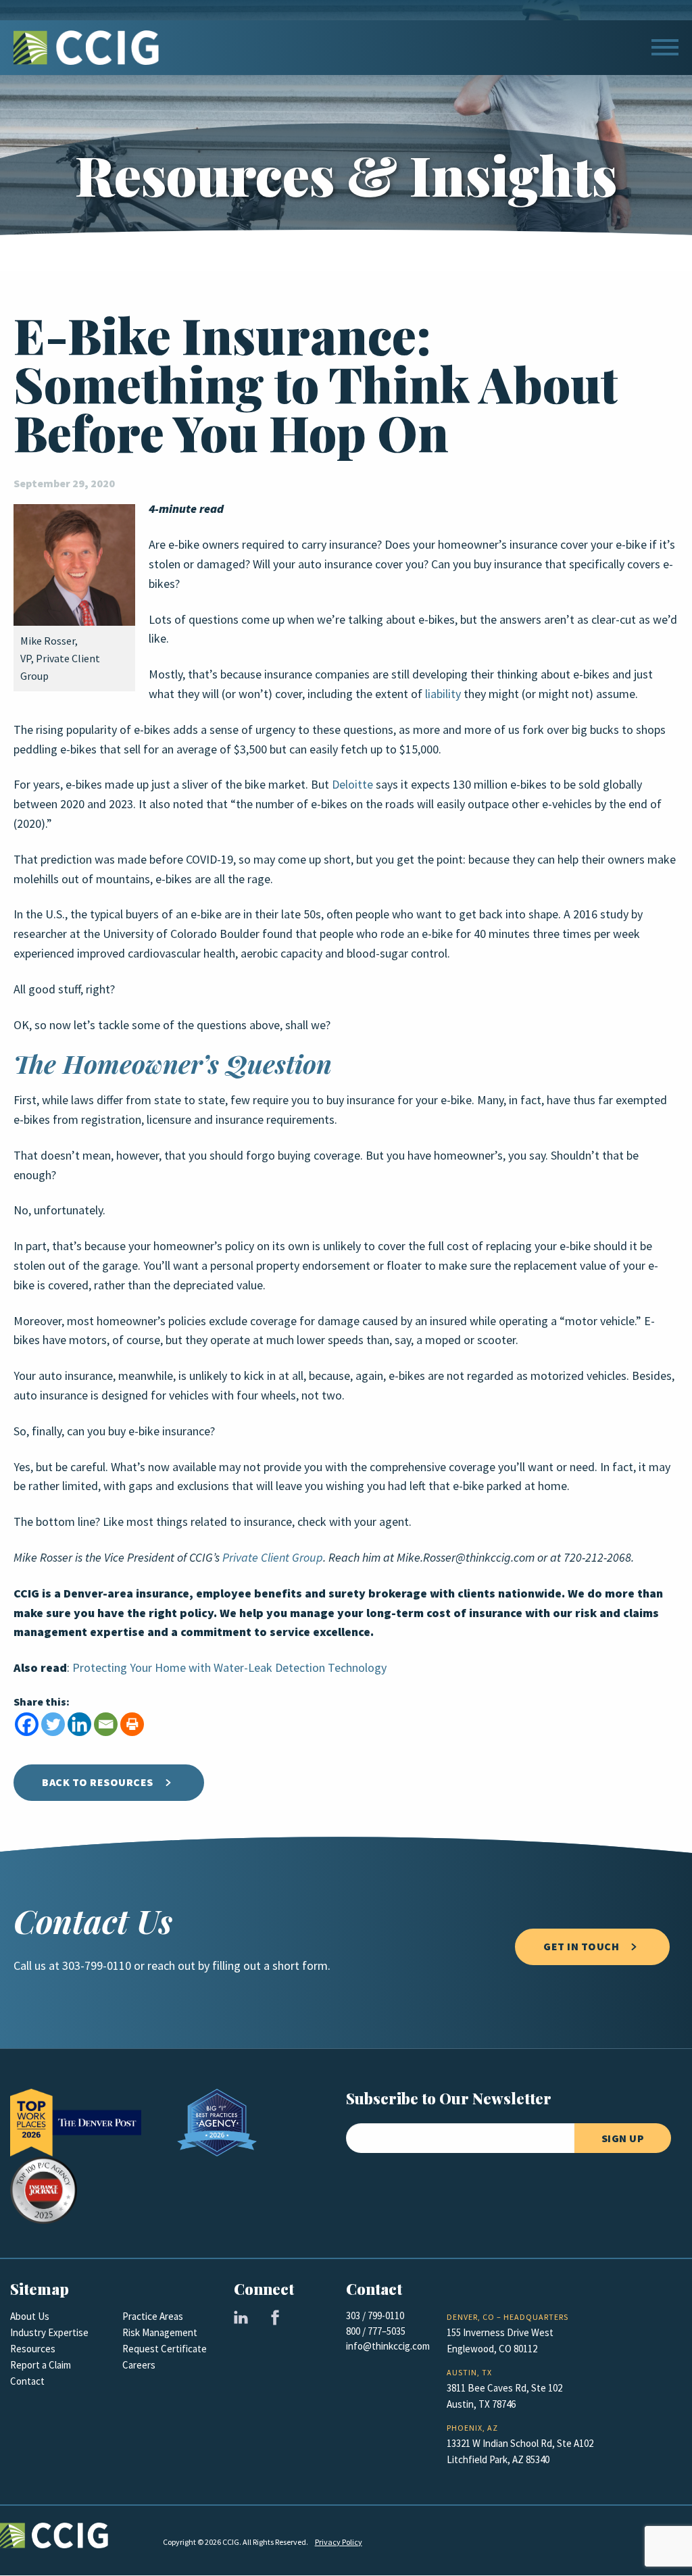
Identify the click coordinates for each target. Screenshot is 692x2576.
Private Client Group (273, 1558)
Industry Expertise (49, 2333)
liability (443, 694)
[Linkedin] (79, 1724)
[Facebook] (27, 1724)
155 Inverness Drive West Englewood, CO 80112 (500, 2341)
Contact (27, 2381)
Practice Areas (153, 2317)
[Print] (132, 1724)
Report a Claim (41, 2365)
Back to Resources (98, 1782)
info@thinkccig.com (388, 2346)
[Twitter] (53, 1724)
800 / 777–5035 (376, 2331)
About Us (30, 2317)
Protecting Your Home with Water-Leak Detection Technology (229, 1668)
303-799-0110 (97, 1966)
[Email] (106, 1724)
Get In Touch (581, 1947)
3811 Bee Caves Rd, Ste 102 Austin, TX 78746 (504, 2396)
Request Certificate (165, 2349)
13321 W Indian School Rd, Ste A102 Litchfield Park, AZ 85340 (520, 2452)
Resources (33, 2349)
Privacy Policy (339, 2542)
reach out (171, 1966)
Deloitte (352, 785)
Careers (139, 2365)
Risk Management (160, 2333)
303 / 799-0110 (375, 2316)
